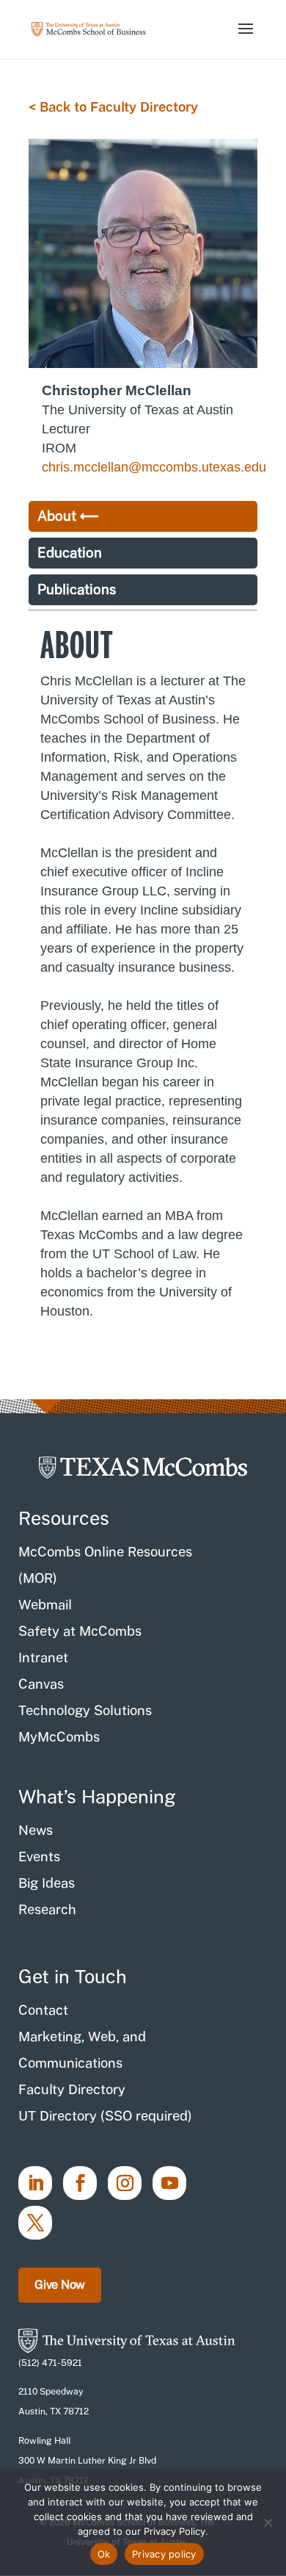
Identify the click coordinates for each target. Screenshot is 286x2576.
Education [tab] (70, 553)
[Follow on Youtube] (169, 2183)
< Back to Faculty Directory (113, 107)
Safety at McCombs (80, 1631)
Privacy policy (164, 2554)
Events (39, 1857)
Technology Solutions (85, 1710)
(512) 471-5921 (50, 2363)
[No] (268, 2522)
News (36, 1830)
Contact (43, 2010)
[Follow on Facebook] (80, 2183)
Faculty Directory (72, 2089)
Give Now (60, 2285)
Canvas (41, 1684)
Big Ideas (47, 1883)
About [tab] (57, 516)
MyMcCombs (59, 1737)
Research (47, 1909)
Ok (104, 2554)
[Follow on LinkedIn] (35, 2183)
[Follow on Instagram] (125, 2183)
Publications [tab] (77, 589)
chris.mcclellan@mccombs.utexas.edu (154, 467)
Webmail (45, 1605)
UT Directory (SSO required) (105, 2116)
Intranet (43, 1657)
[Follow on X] (35, 2223)
